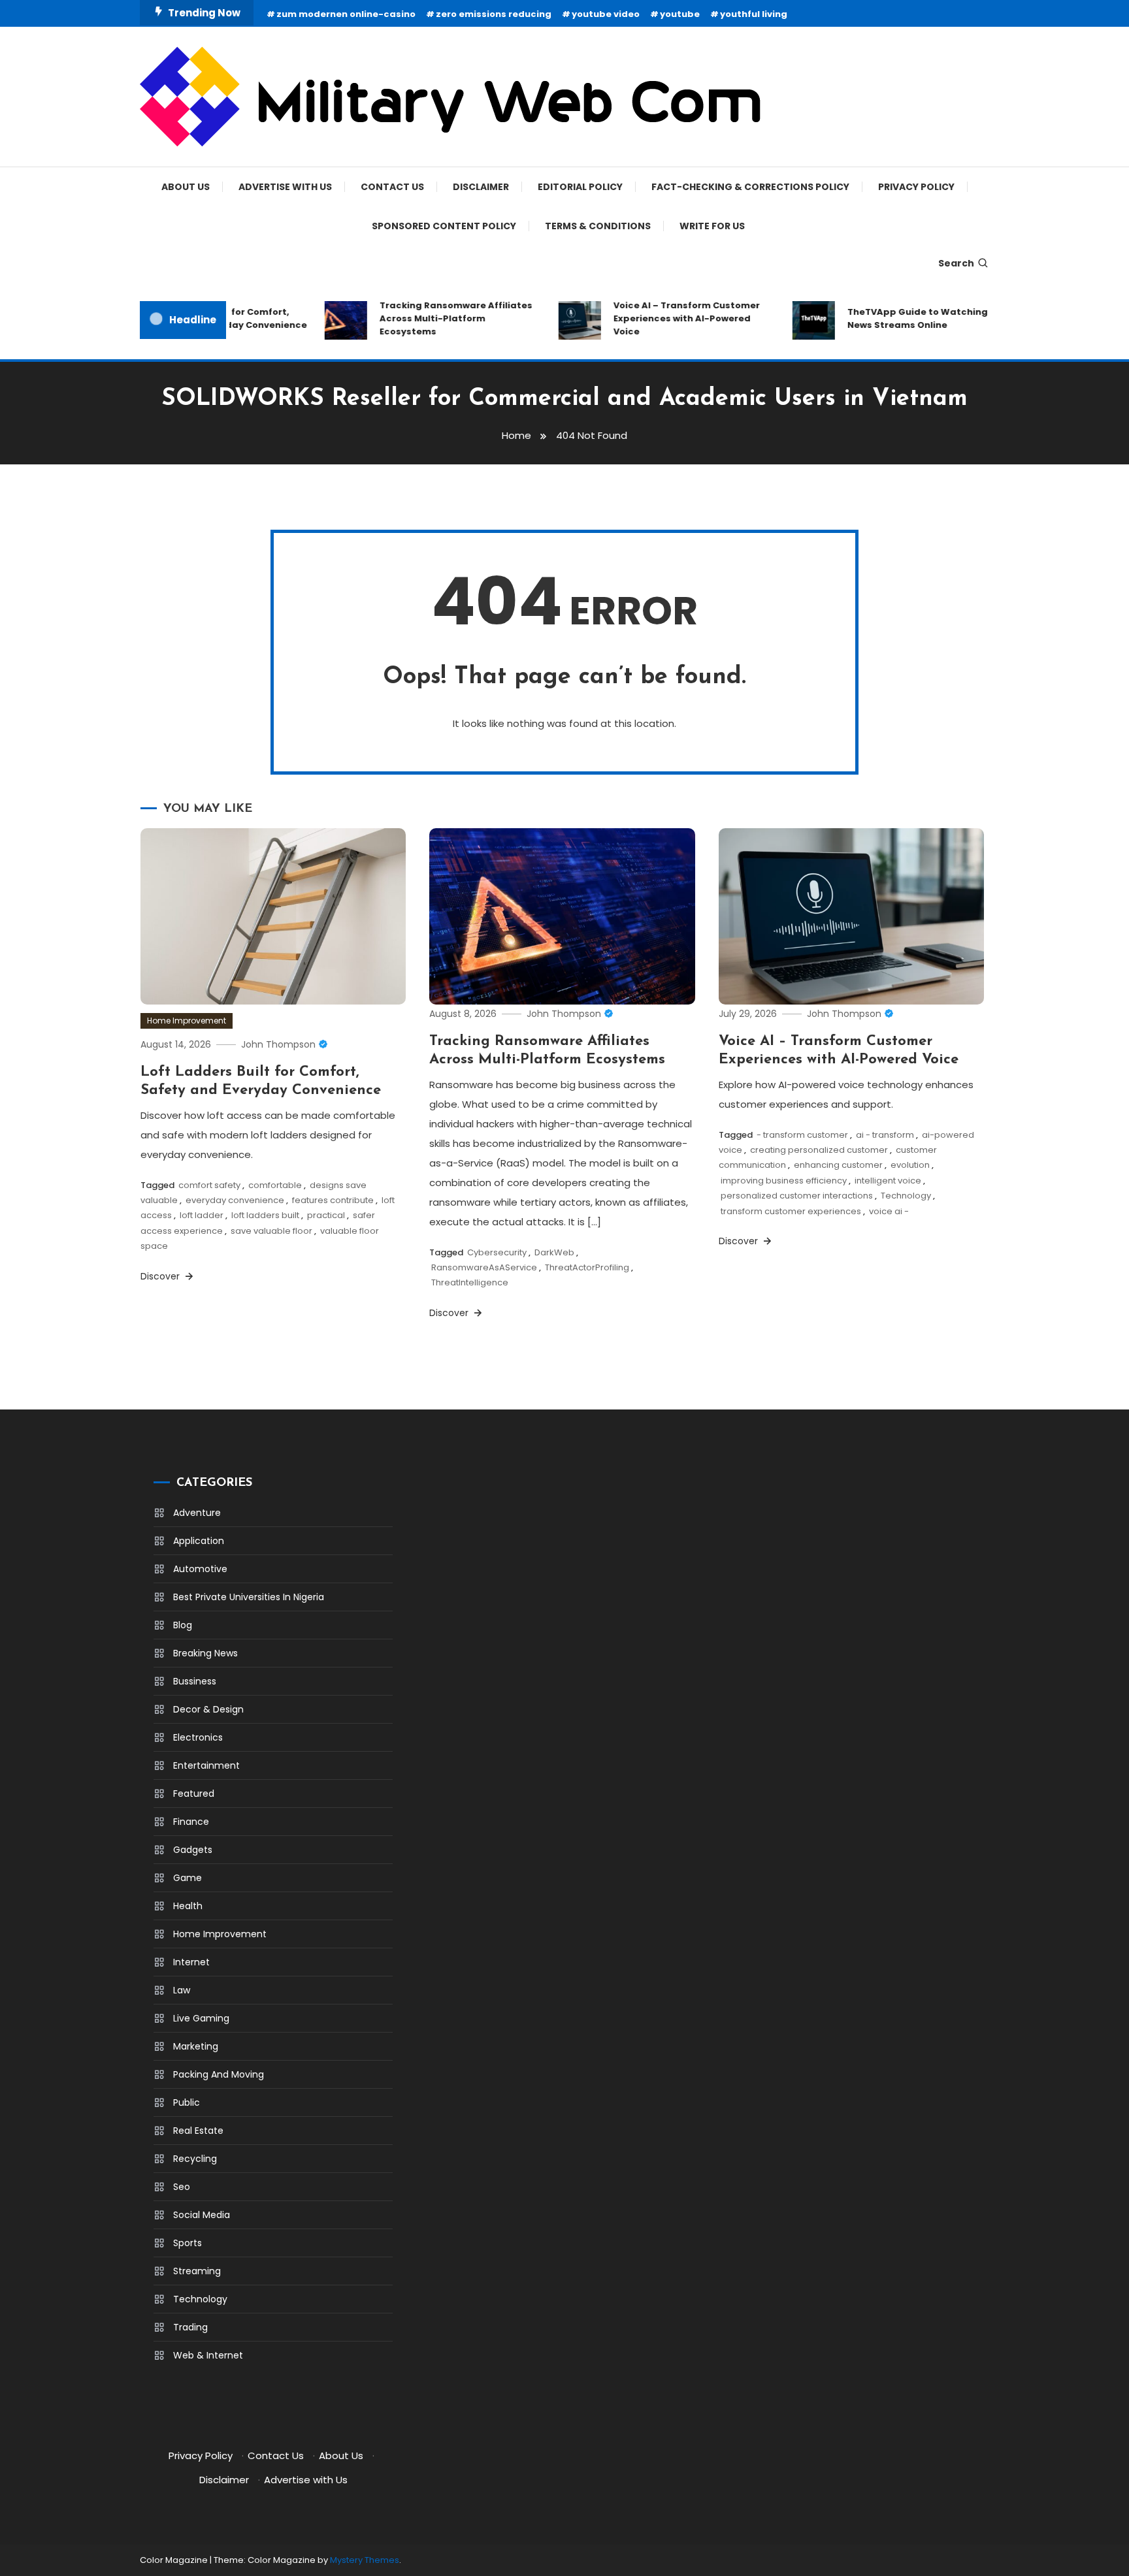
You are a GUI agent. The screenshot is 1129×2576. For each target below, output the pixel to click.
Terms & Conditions (598, 226)
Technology (906, 1196)
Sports (188, 2243)
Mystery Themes (365, 2560)
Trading (190, 2327)
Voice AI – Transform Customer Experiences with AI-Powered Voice (662, 318)
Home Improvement (187, 1021)
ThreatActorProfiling (587, 1267)
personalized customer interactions (797, 1196)
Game (188, 1878)
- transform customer (802, 1135)
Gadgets (193, 1850)
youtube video (606, 14)
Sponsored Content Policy (444, 226)
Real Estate (198, 2131)
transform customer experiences (791, 1211)
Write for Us (712, 226)
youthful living (754, 14)
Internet (191, 1962)
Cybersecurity (497, 1252)
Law (182, 1990)
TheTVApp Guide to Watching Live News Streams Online (903, 318)
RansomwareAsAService (484, 1267)
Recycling (195, 2159)
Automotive (200, 1569)
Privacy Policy (916, 187)
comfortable (275, 1185)
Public (187, 2102)
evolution (910, 1165)
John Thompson (278, 1044)
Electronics (198, 1737)
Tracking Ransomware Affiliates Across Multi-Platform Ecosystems (431, 318)
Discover (161, 1276)
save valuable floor (271, 1231)
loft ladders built (265, 1215)
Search (956, 263)
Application (199, 1541)
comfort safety (209, 1185)
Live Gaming (201, 2018)
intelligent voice (888, 1181)
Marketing (196, 2046)
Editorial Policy (580, 187)
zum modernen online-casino (346, 14)
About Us (186, 187)
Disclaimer (481, 187)
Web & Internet (208, 2355)
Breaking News (205, 1653)
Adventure (197, 1513)
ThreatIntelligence (470, 1282)
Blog (183, 1625)
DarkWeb (554, 1252)
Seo (182, 2187)
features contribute (333, 1200)
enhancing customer (838, 1165)
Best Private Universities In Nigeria (249, 1597)
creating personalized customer (819, 1150)
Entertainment (206, 1765)
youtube (680, 14)
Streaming (197, 2271)
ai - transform (885, 1135)
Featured (194, 1794)
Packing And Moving (219, 2074)
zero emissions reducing (494, 14)
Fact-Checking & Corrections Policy (750, 187)
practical (326, 1215)
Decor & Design (208, 1709)
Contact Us (392, 187)
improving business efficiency (784, 1181)
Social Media (202, 2215)
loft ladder (202, 1215)
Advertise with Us (285, 187)
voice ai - (889, 1211)
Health (188, 1906)
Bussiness (195, 1681)
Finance (191, 1822)
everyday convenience (235, 1200)
